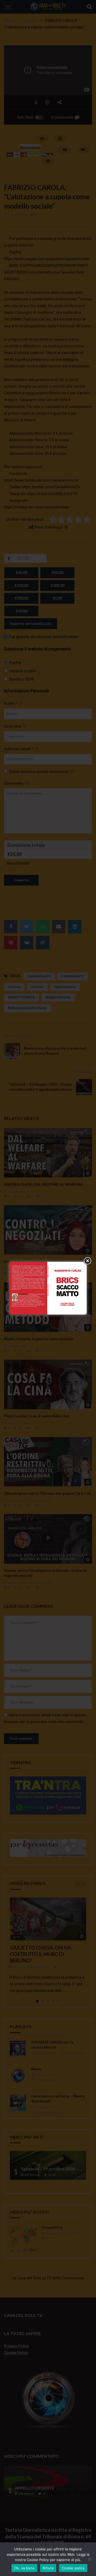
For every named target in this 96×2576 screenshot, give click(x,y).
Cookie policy (73, 2568)
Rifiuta (48, 2568)
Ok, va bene (25, 2568)
